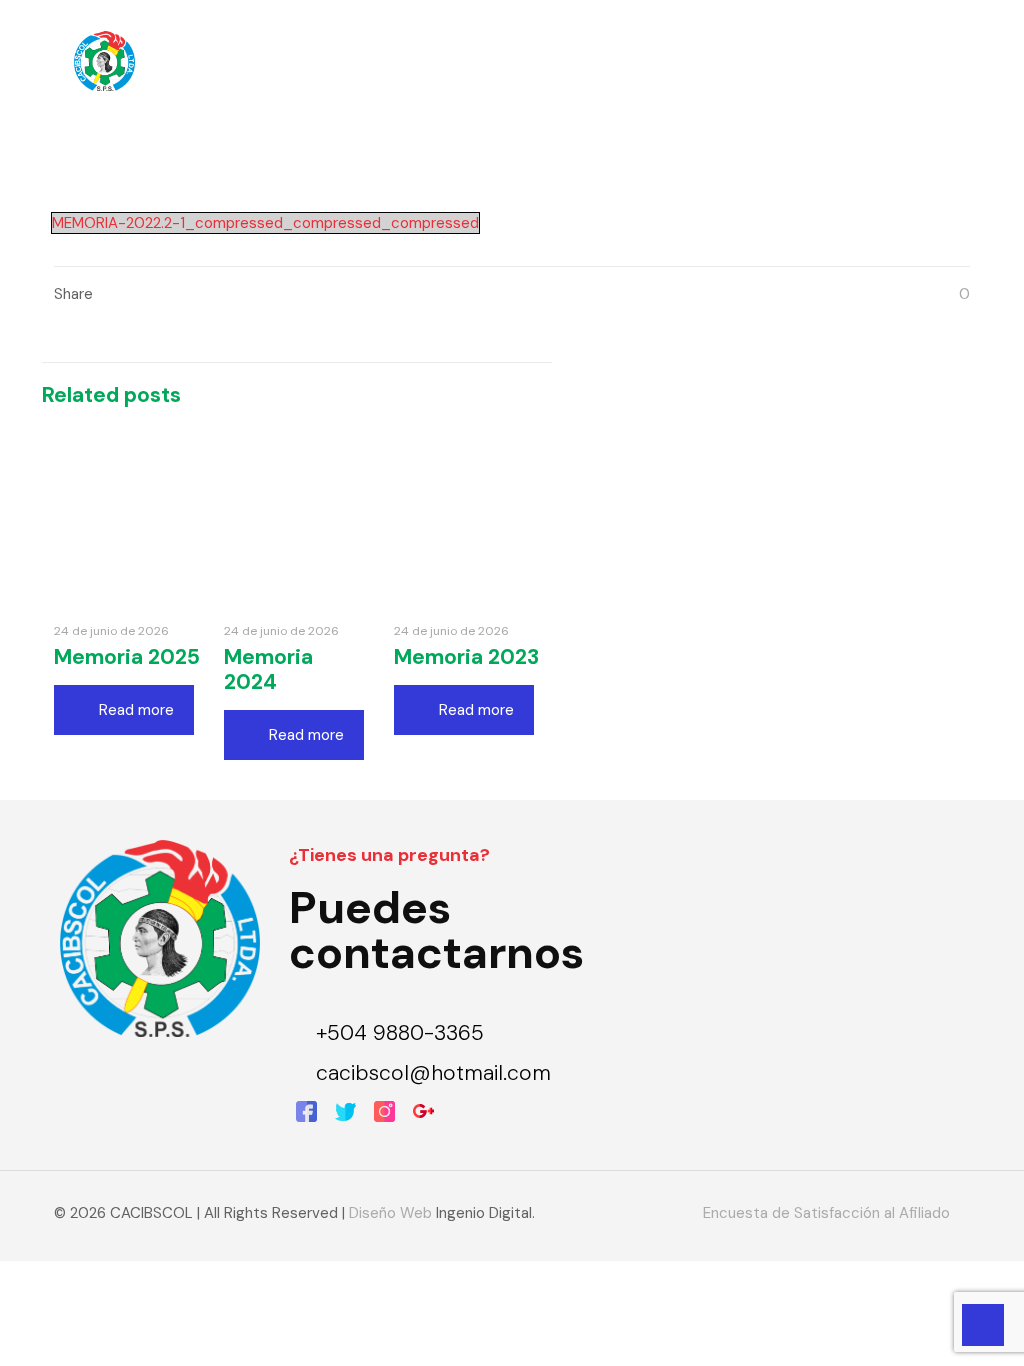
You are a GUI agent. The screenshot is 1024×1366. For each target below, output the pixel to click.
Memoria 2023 (466, 657)
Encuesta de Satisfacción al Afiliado (826, 1213)
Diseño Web (390, 1213)
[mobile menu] (938, 60)
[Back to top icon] (928, 1325)
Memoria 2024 (268, 669)
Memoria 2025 (127, 657)
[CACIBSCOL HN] (104, 60)
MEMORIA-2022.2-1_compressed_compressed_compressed (265, 223)
